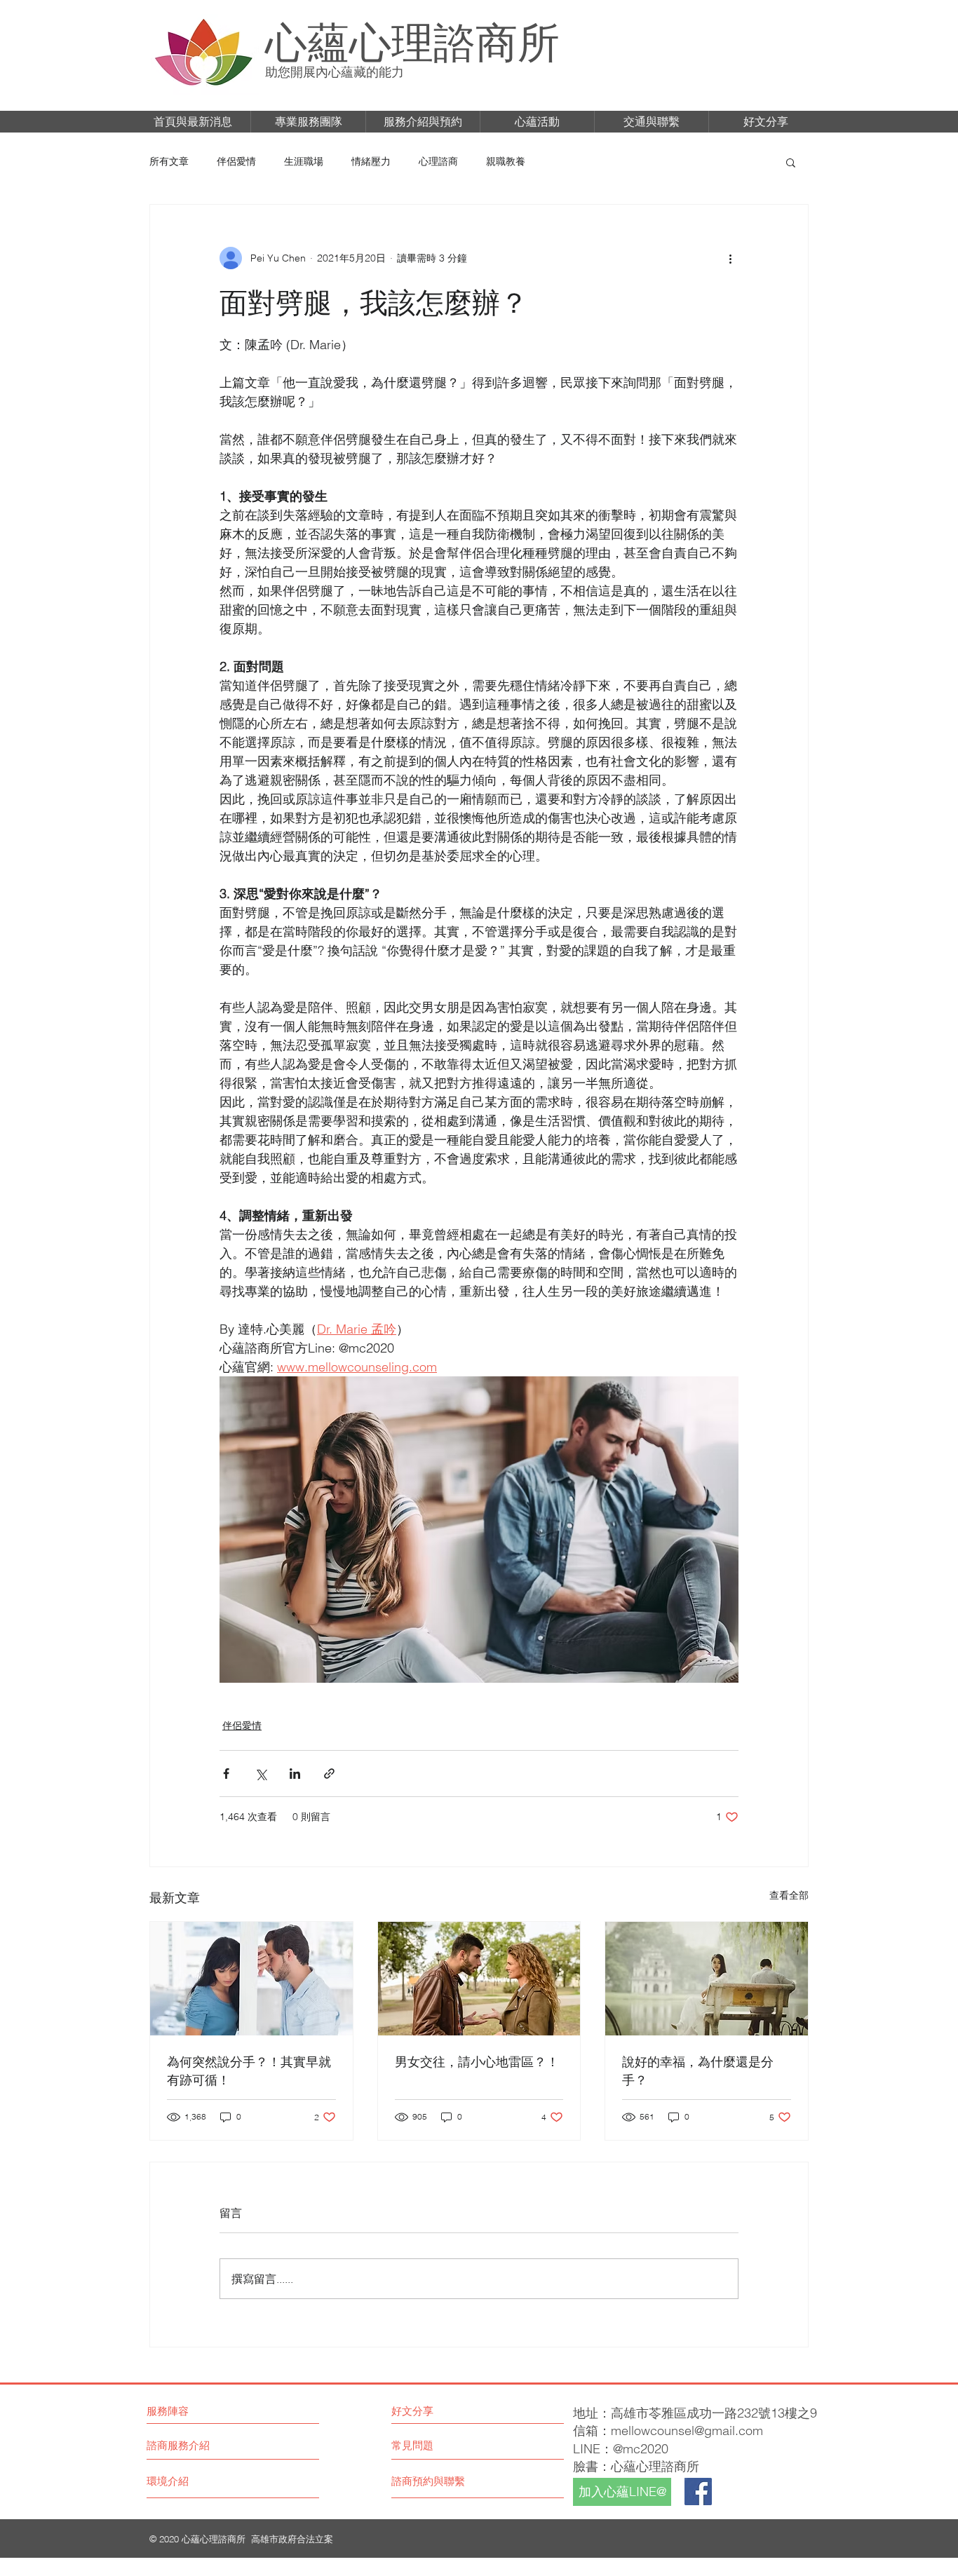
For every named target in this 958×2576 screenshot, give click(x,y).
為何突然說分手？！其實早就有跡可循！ (249, 2070)
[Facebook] (698, 2492)
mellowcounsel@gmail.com (687, 2431)
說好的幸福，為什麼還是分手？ (698, 2070)
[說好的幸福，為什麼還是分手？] (707, 1979)
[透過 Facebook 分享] (226, 1774)
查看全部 (789, 1895)
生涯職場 (304, 161)
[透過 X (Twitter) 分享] (261, 1774)
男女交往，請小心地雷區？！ (477, 2061)
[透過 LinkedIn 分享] (295, 1774)
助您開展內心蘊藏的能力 (335, 72)
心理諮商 (438, 161)
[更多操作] (730, 258)
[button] (193, 122)
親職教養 (506, 161)
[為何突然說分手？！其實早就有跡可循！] (251, 1979)
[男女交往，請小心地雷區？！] (479, 1979)
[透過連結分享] (329, 1774)
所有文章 (169, 161)
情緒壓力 (371, 161)
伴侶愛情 (236, 161)
